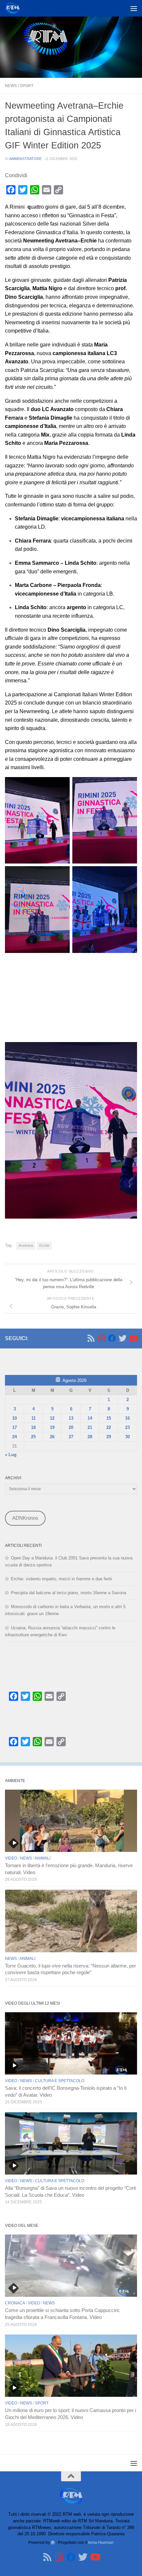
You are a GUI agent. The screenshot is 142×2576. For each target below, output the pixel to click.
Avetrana (26, 1245)
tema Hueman (101, 2542)
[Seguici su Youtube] (133, 1338)
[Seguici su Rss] (91, 1338)
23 (127, 1427)
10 (15, 1418)
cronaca (15, 2303)
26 (52, 1437)
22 (109, 1427)
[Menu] (134, 8)
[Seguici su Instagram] (101, 1338)
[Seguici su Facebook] (112, 1338)
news (11, 86)
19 (52, 1427)
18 (33, 1427)
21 (90, 1427)
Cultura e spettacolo (60, 2081)
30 (127, 1437)
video (11, 1858)
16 (127, 1418)
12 (52, 1418)
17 (15, 1427)
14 (90, 1418)
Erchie (44, 1245)
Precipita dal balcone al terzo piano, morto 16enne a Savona (69, 1593)
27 (71, 1437)
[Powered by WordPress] (53, 2543)
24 (15, 1437)
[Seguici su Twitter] (123, 1338)
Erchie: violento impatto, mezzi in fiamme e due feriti (61, 1579)
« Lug (11, 1455)
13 (71, 1418)
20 (71, 1427)
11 (34, 1418)
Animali (43, 1858)
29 (109, 1437)
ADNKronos (25, 1518)
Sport (27, 86)
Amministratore (25, 159)
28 (90, 1437)
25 (33, 1437)
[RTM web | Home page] (14, 8)
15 (109, 1418)
